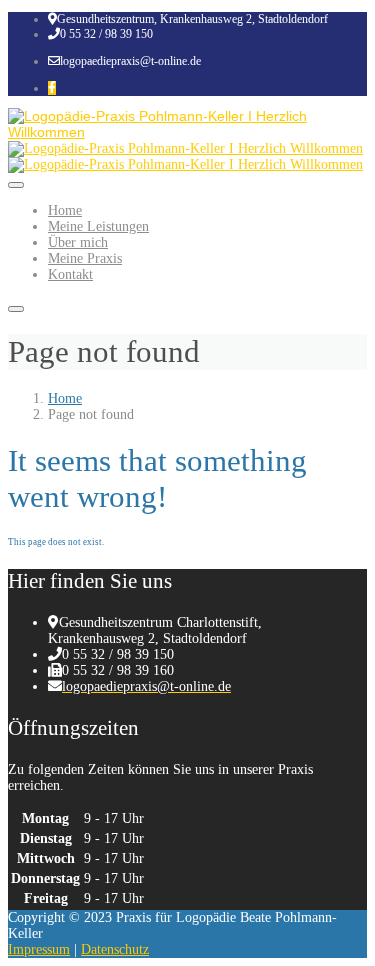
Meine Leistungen (98, 226)
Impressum (39, 949)
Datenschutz (115, 949)
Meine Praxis (85, 258)
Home (65, 210)
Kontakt (70, 274)
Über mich (78, 242)
